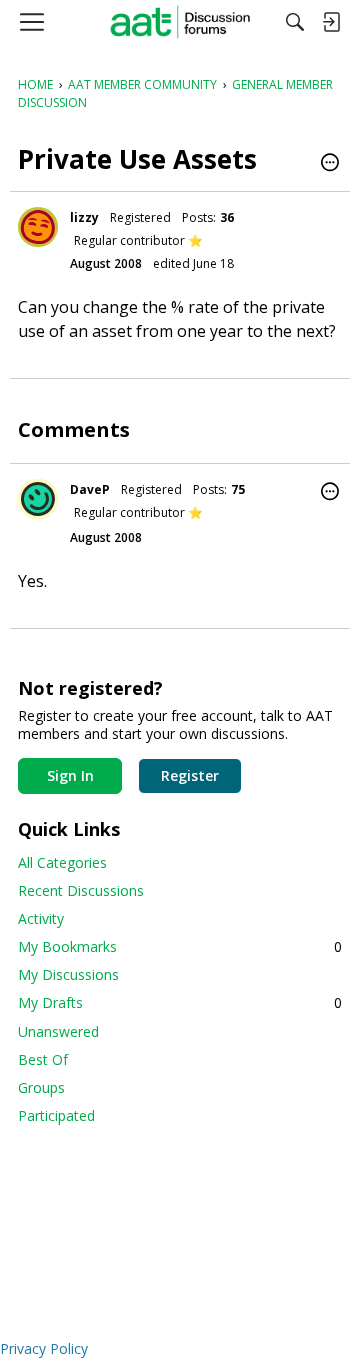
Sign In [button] (70, 775)
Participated (56, 1115)
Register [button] (190, 775)
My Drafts (180, 1002)
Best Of (43, 1059)
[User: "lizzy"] (38, 227)
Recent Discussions (81, 890)
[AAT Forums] (180, 22)
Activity (41, 918)
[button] (330, 164)
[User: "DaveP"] (38, 499)
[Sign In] (331, 22)
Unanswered (58, 1031)
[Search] (295, 22)
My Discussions (68, 974)
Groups (41, 1087)
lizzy (84, 217)
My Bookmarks (180, 946)
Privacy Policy (44, 1348)
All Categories (62, 862)
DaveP (90, 489)
